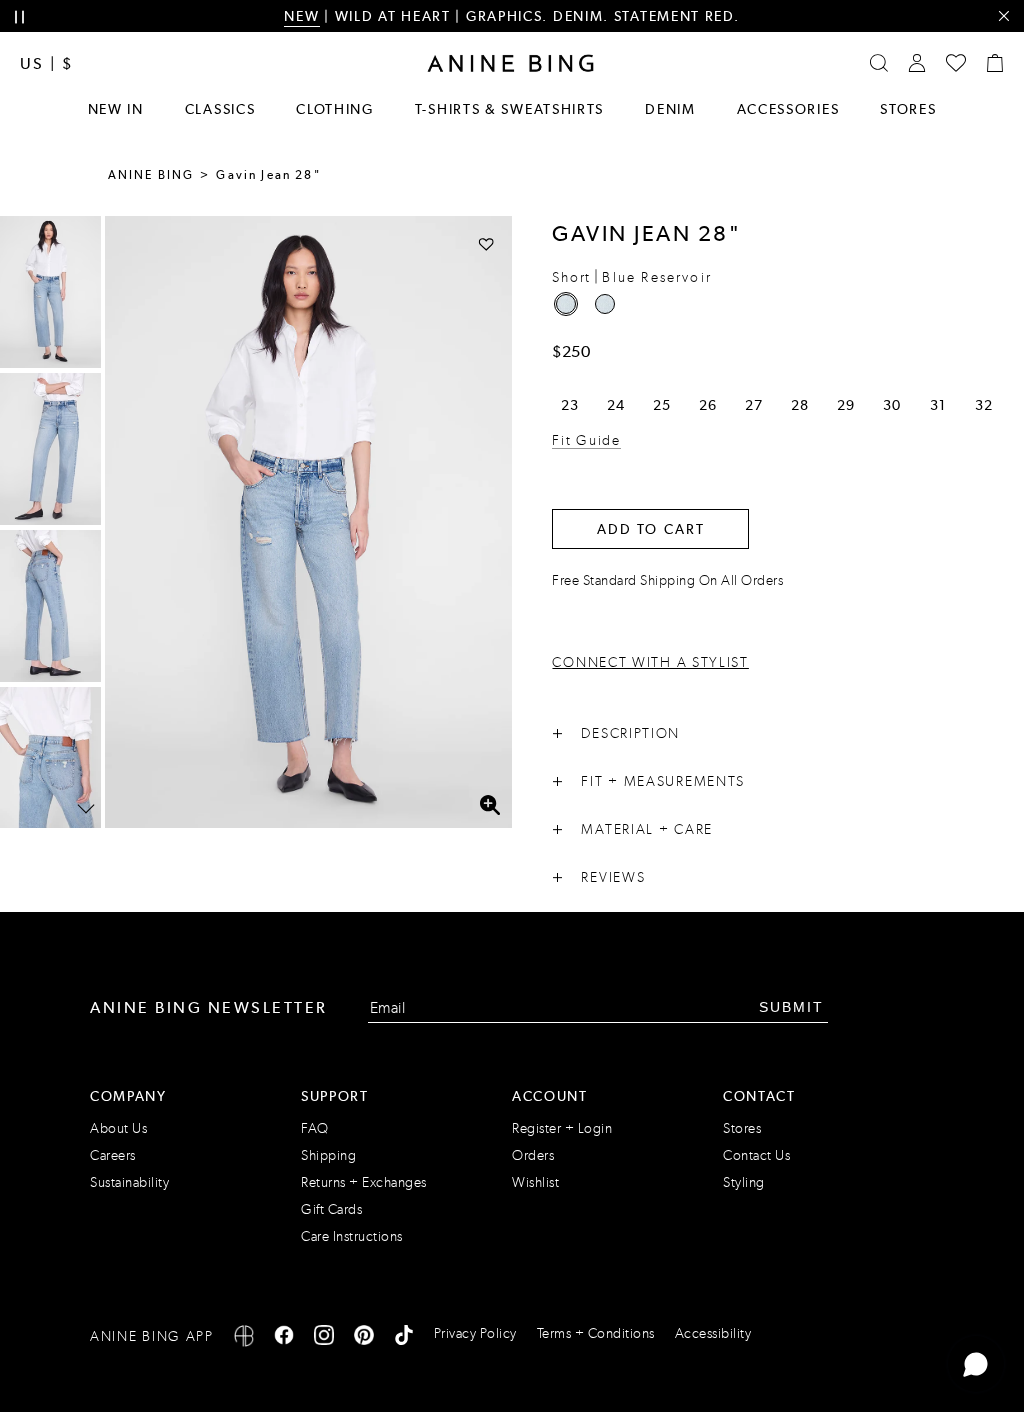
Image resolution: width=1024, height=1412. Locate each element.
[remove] (1003, 16)
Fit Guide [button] (586, 440)
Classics (220, 109)
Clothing (335, 109)
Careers (113, 1155)
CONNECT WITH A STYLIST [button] (650, 662)
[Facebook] (284, 1338)
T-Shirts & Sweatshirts (509, 109)
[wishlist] (956, 63)
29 (845, 405)
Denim (670, 109)
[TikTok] (404, 1338)
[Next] (86, 809)
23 (569, 405)
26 (707, 405)
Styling (744, 1182)
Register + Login (562, 1128)
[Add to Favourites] (486, 243)
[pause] (19, 17)
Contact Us (756, 1155)
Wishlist (535, 1182)
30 (891, 405)
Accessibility (713, 1333)
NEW (301, 16)
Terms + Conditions (596, 1333)
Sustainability (129, 1182)
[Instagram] (324, 1338)
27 (753, 405)
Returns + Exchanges (364, 1182)
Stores (908, 109)
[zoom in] (489, 805)
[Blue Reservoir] (566, 304)
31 (937, 405)
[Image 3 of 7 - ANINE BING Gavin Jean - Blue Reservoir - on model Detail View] (50, 606)
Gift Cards (331, 1209)
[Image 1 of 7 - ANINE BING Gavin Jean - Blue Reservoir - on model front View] (50, 292)
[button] (308, 522)
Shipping (328, 1155)
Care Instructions (352, 1236)
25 (661, 405)
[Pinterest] (364, 1338)
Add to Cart (651, 529)
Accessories (788, 109)
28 (799, 405)
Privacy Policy (475, 1333)
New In (116, 109)
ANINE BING (151, 175)
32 (983, 405)
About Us (118, 1128)
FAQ (315, 1128)
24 (615, 405)
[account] (917, 63)
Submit (791, 1007)
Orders (533, 1155)
